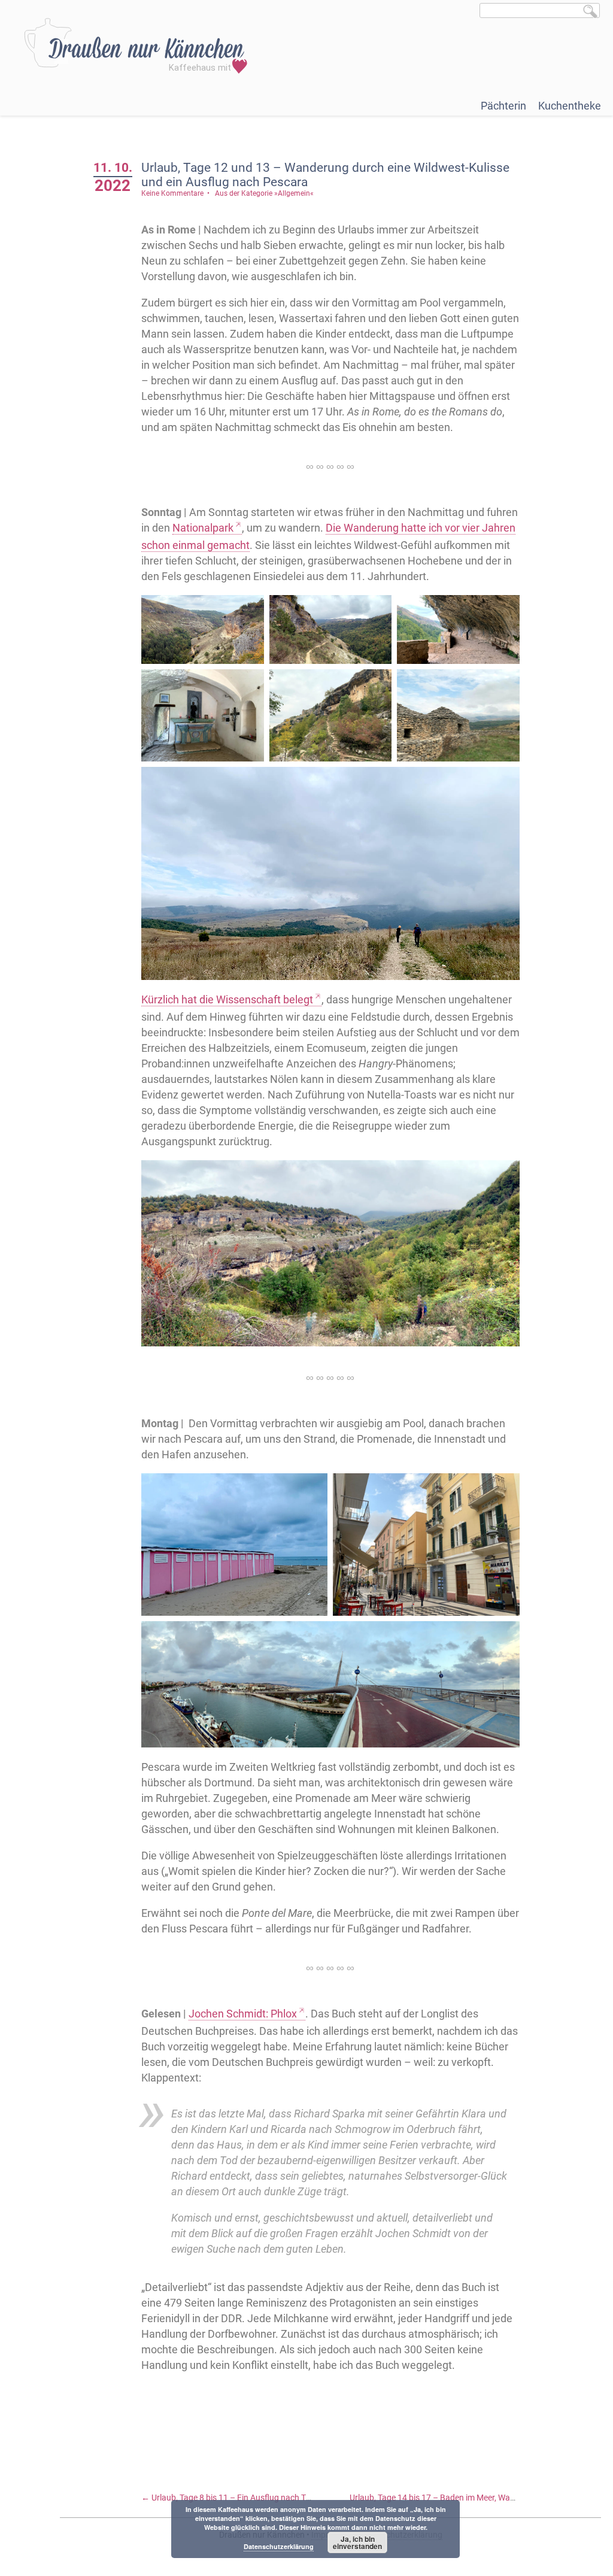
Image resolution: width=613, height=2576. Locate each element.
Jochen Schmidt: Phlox (243, 2014)
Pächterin (503, 106)
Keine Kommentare (172, 193)
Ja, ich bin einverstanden (357, 2542)
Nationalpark (203, 528)
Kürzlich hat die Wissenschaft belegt (227, 999)
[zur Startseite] (136, 46)
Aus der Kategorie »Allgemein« (264, 193)
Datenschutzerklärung (279, 2546)
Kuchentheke (570, 106)
